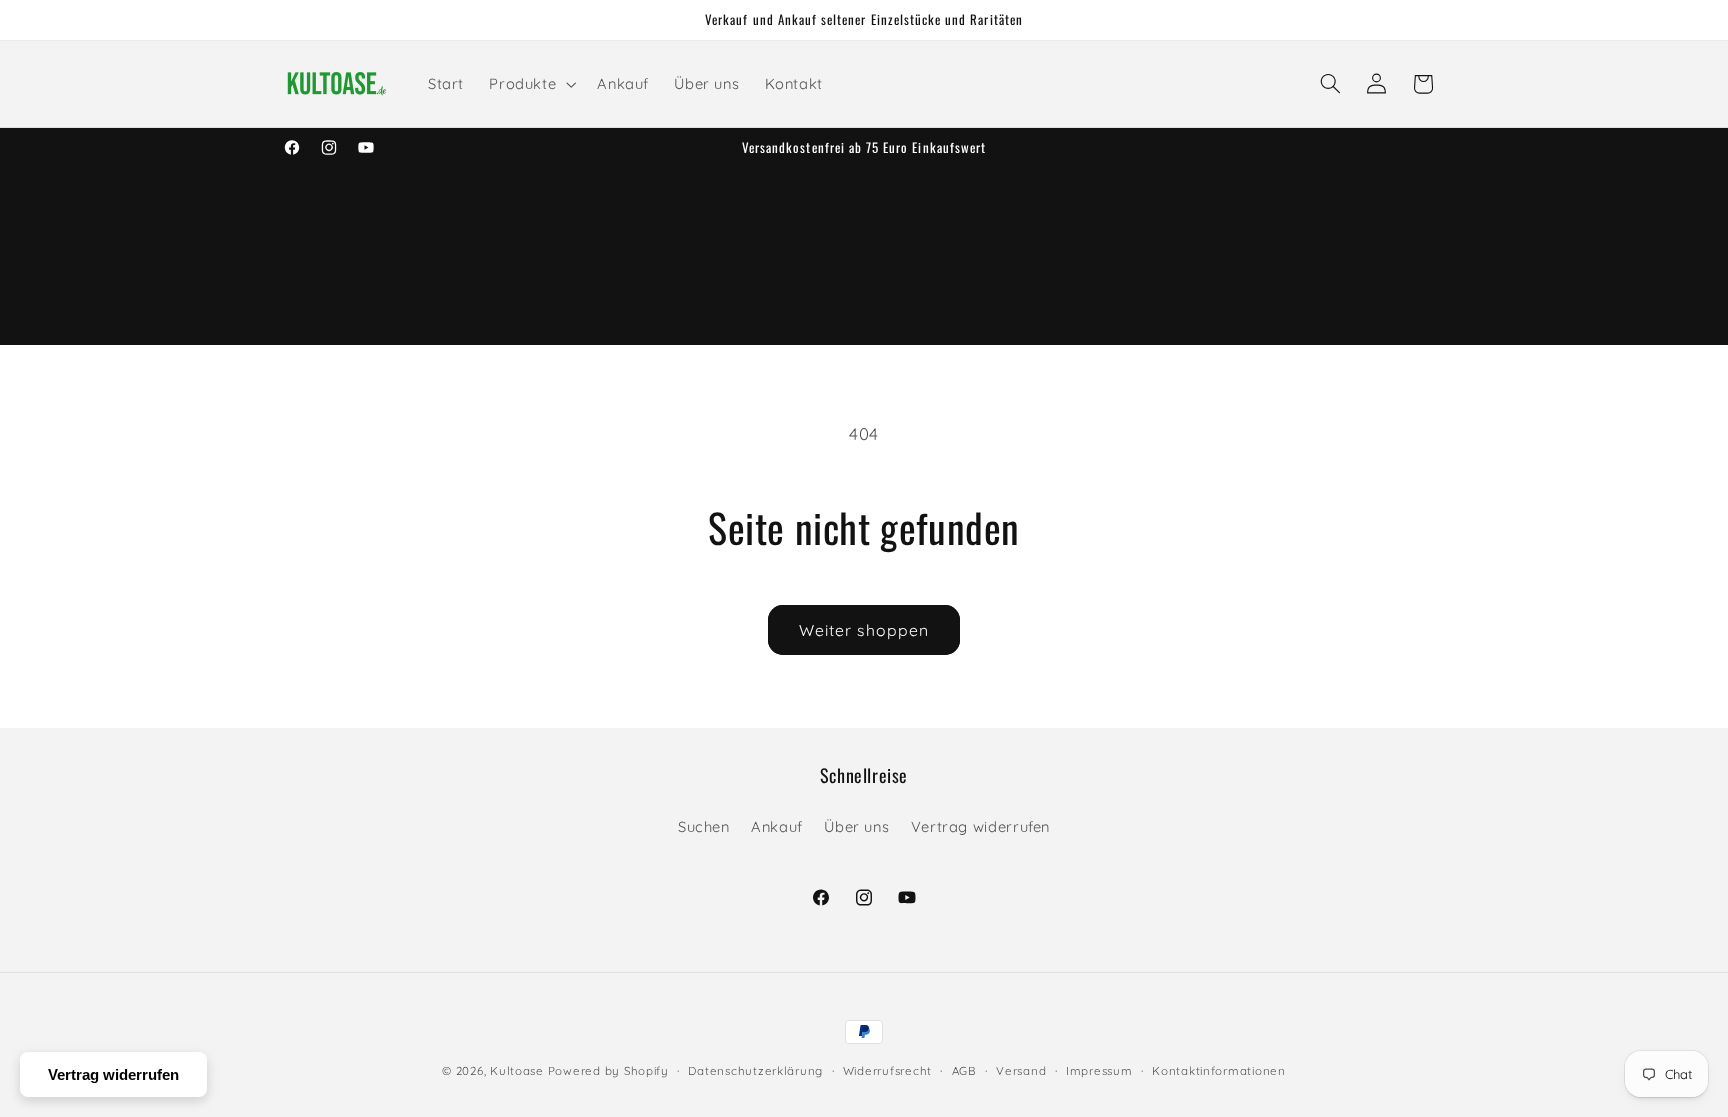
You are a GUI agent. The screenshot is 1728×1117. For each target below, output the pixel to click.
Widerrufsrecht (887, 1070)
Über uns (856, 826)
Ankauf (777, 826)
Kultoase (517, 1070)
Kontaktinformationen (1219, 1070)
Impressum (1099, 1070)
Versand (1021, 1070)
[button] (531, 84)
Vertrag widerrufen (980, 826)
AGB (964, 1070)
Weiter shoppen (864, 630)
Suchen (704, 826)
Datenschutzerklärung (755, 1070)
